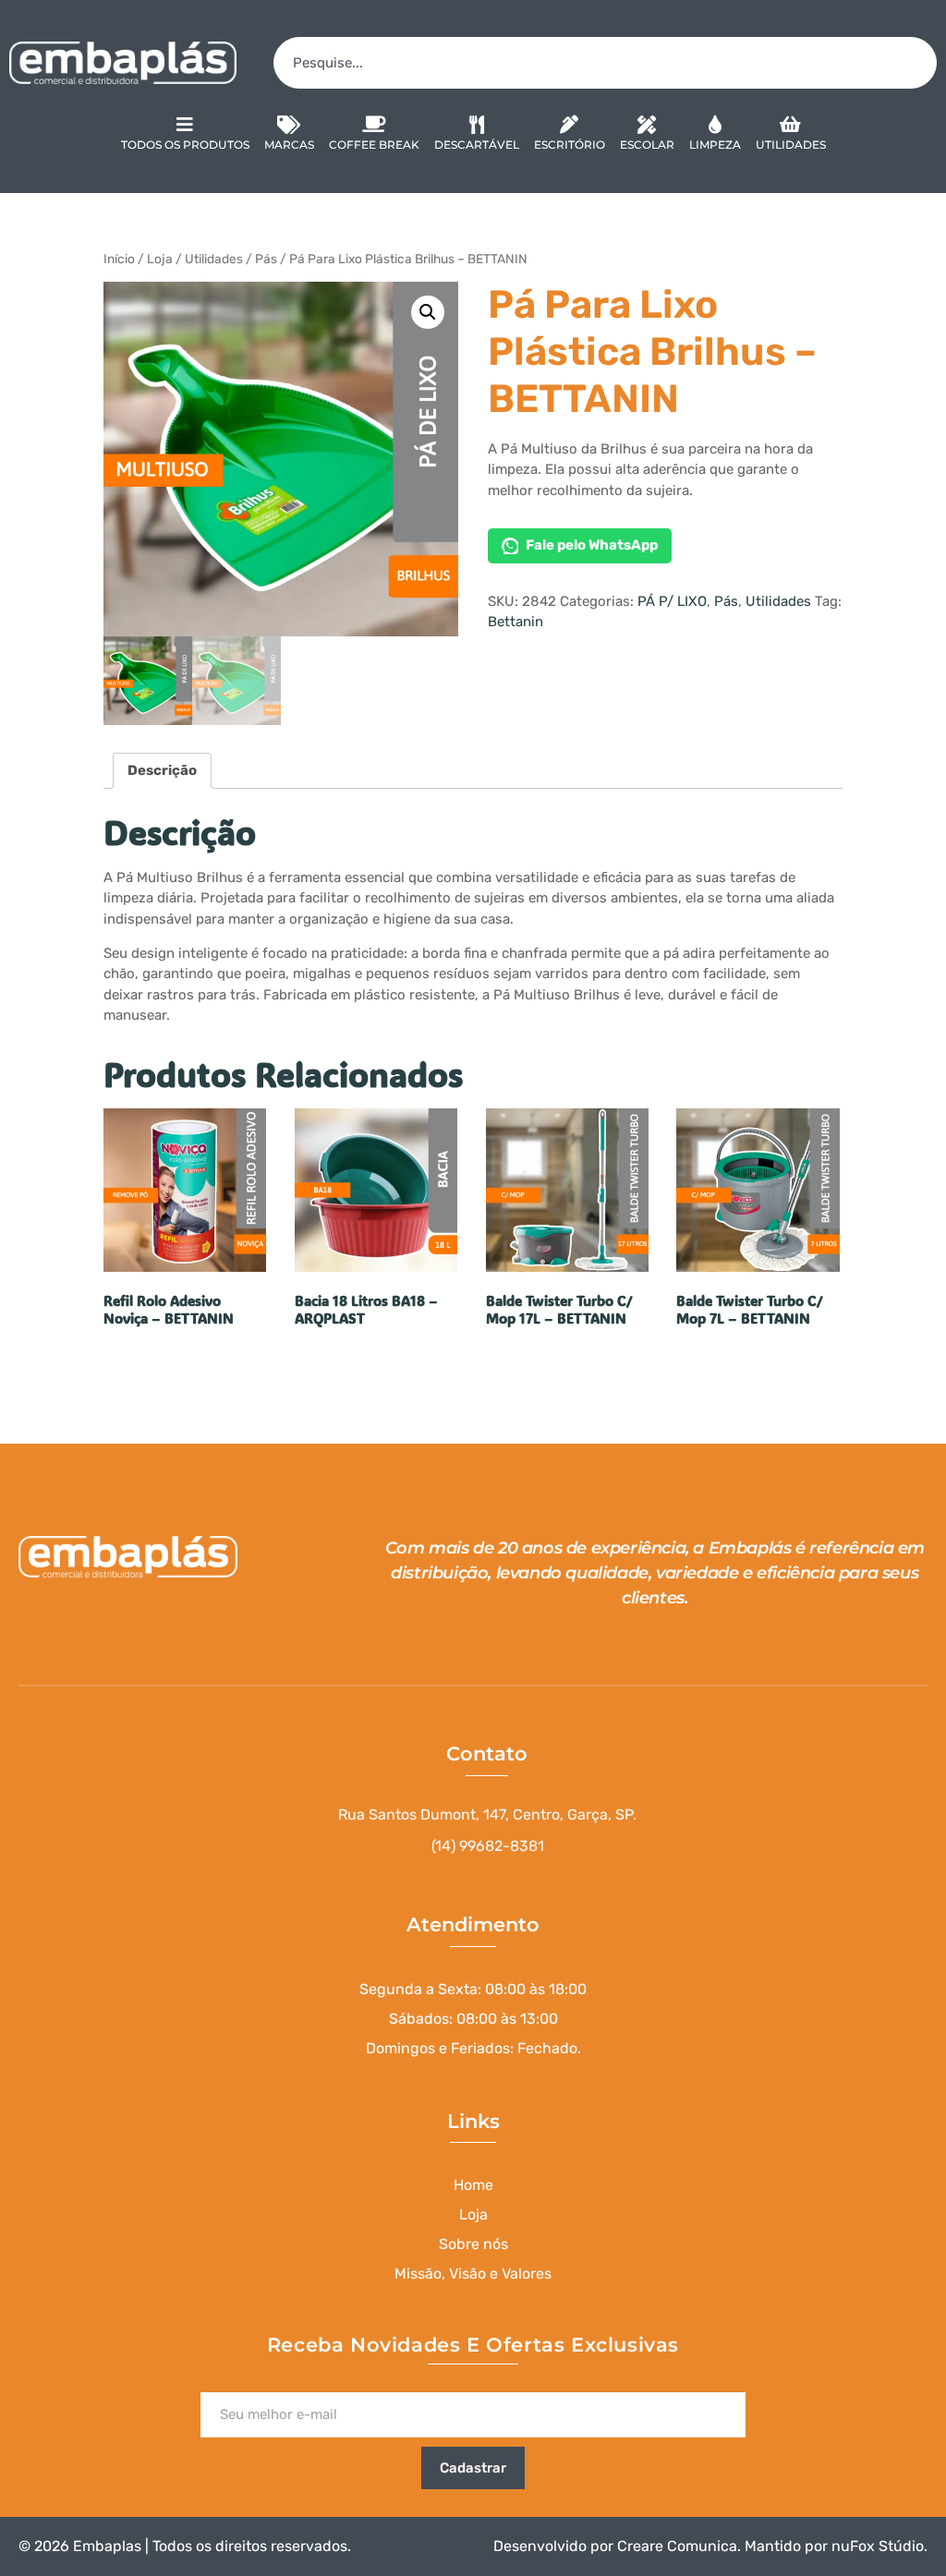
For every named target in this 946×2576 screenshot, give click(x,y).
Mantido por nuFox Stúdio (834, 2546)
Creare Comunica (677, 2546)
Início (119, 259)
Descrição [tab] (162, 770)
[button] (428, 312)
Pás (266, 259)
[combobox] (605, 63)
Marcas (289, 145)
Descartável (477, 145)
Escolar (647, 145)
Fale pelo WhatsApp (592, 545)
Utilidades (791, 145)
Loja (160, 259)
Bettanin (515, 622)
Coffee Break (374, 145)
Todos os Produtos (185, 145)
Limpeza (715, 145)
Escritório (570, 145)
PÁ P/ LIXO (672, 601)
